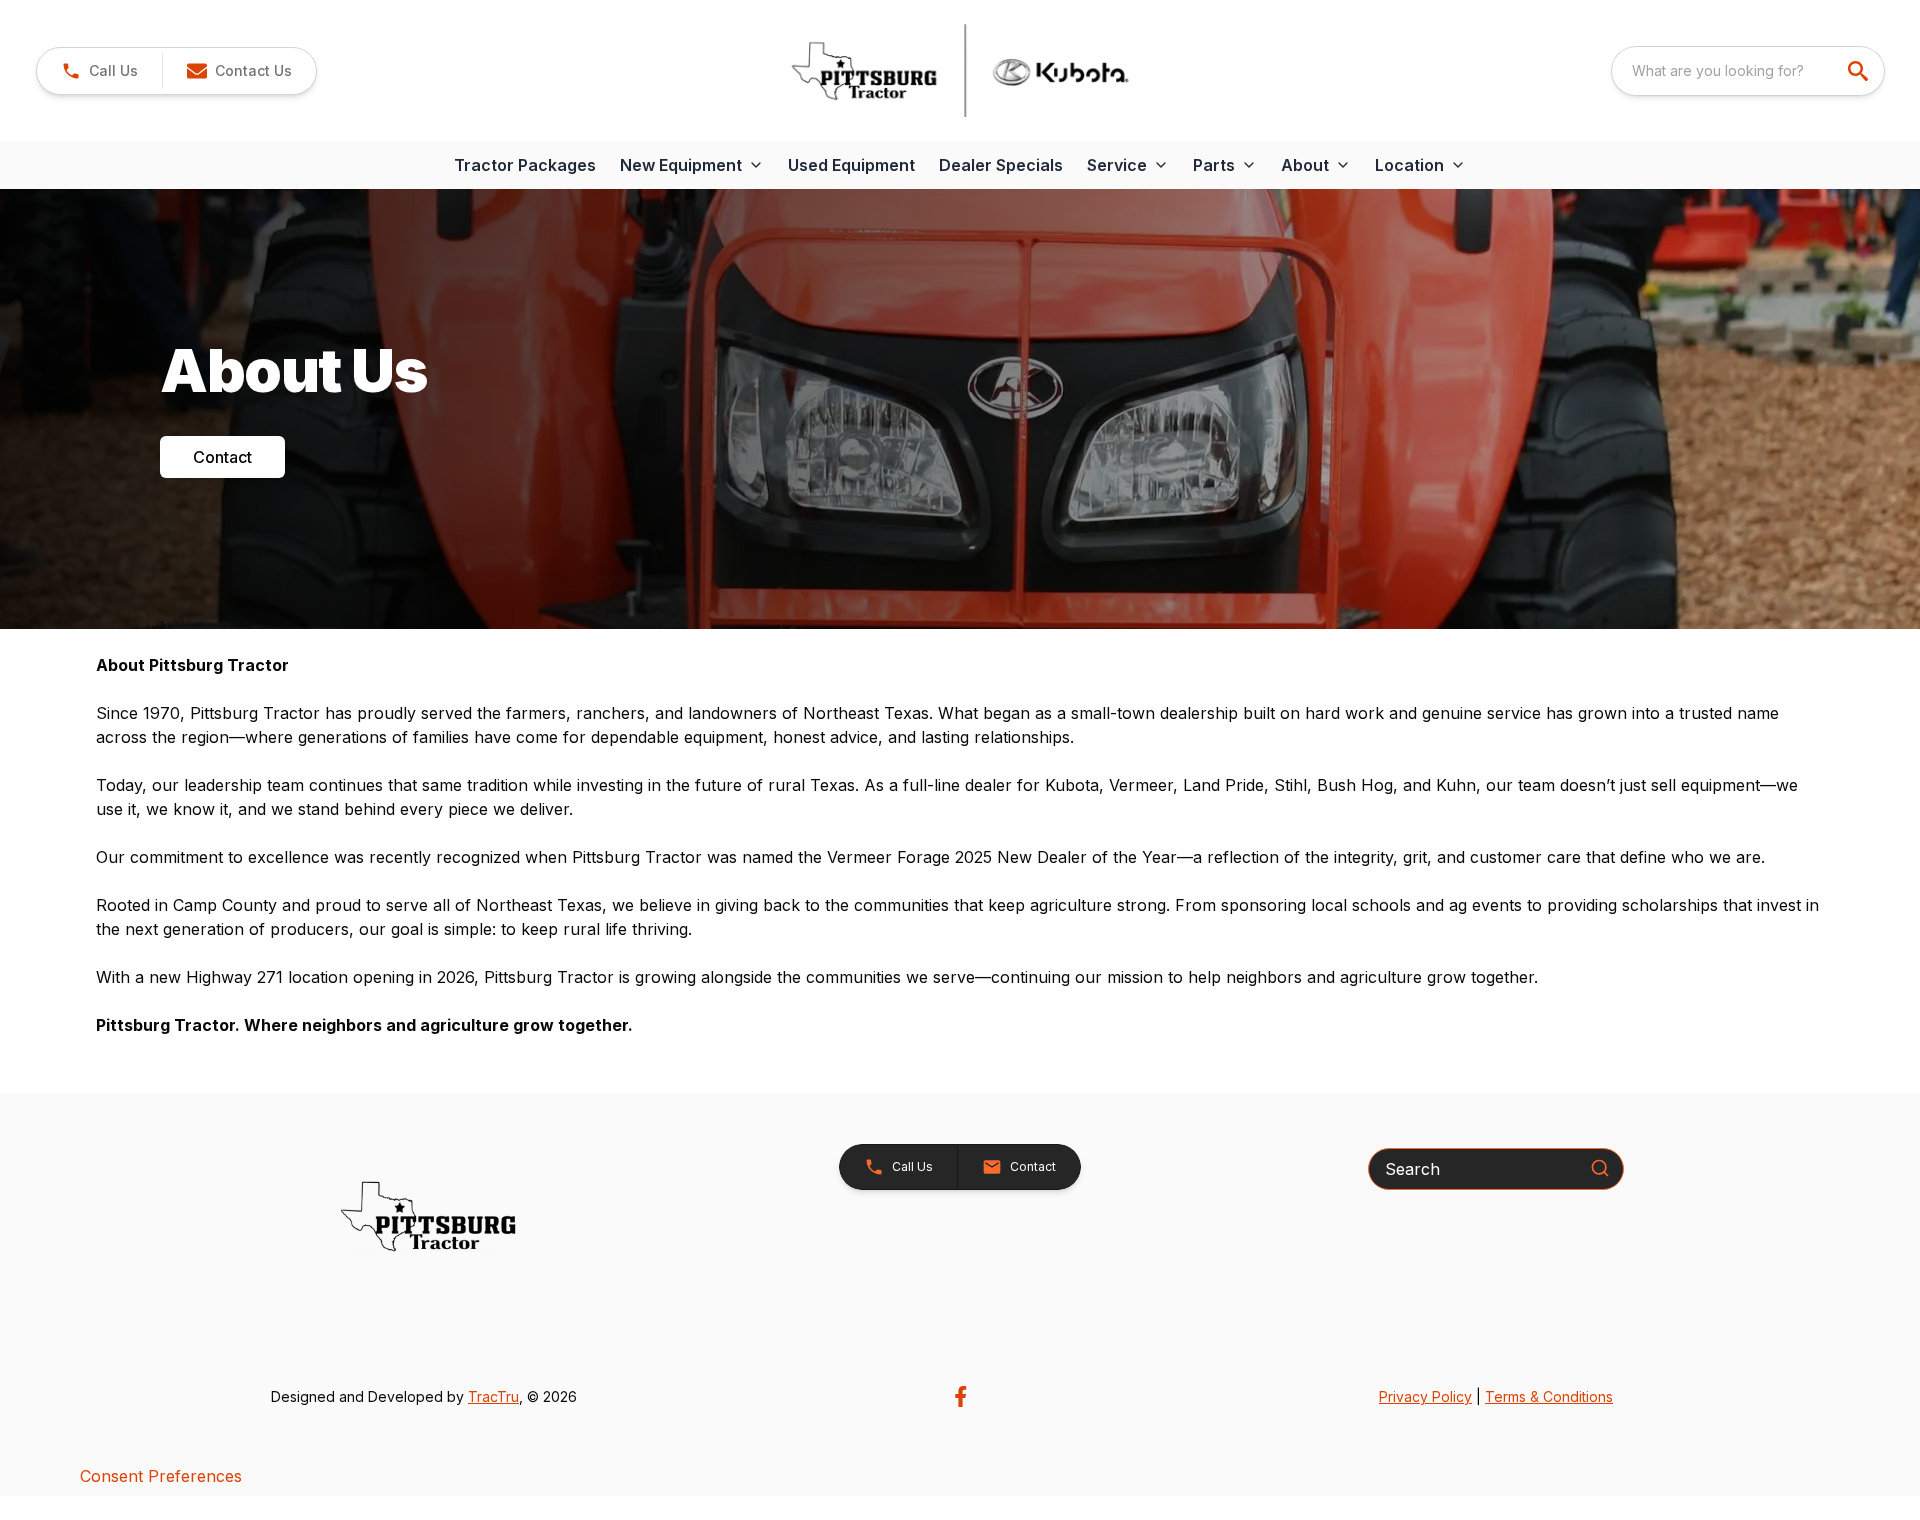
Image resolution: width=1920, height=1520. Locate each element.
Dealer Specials (1001, 165)
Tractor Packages (525, 165)
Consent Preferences (161, 1476)
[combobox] (1748, 71)
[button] (99, 71)
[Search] (1600, 1168)
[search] (1860, 71)
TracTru (493, 1396)
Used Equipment (851, 165)
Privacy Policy (1425, 1396)
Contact (222, 457)
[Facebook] (960, 1396)
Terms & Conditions (1549, 1396)
